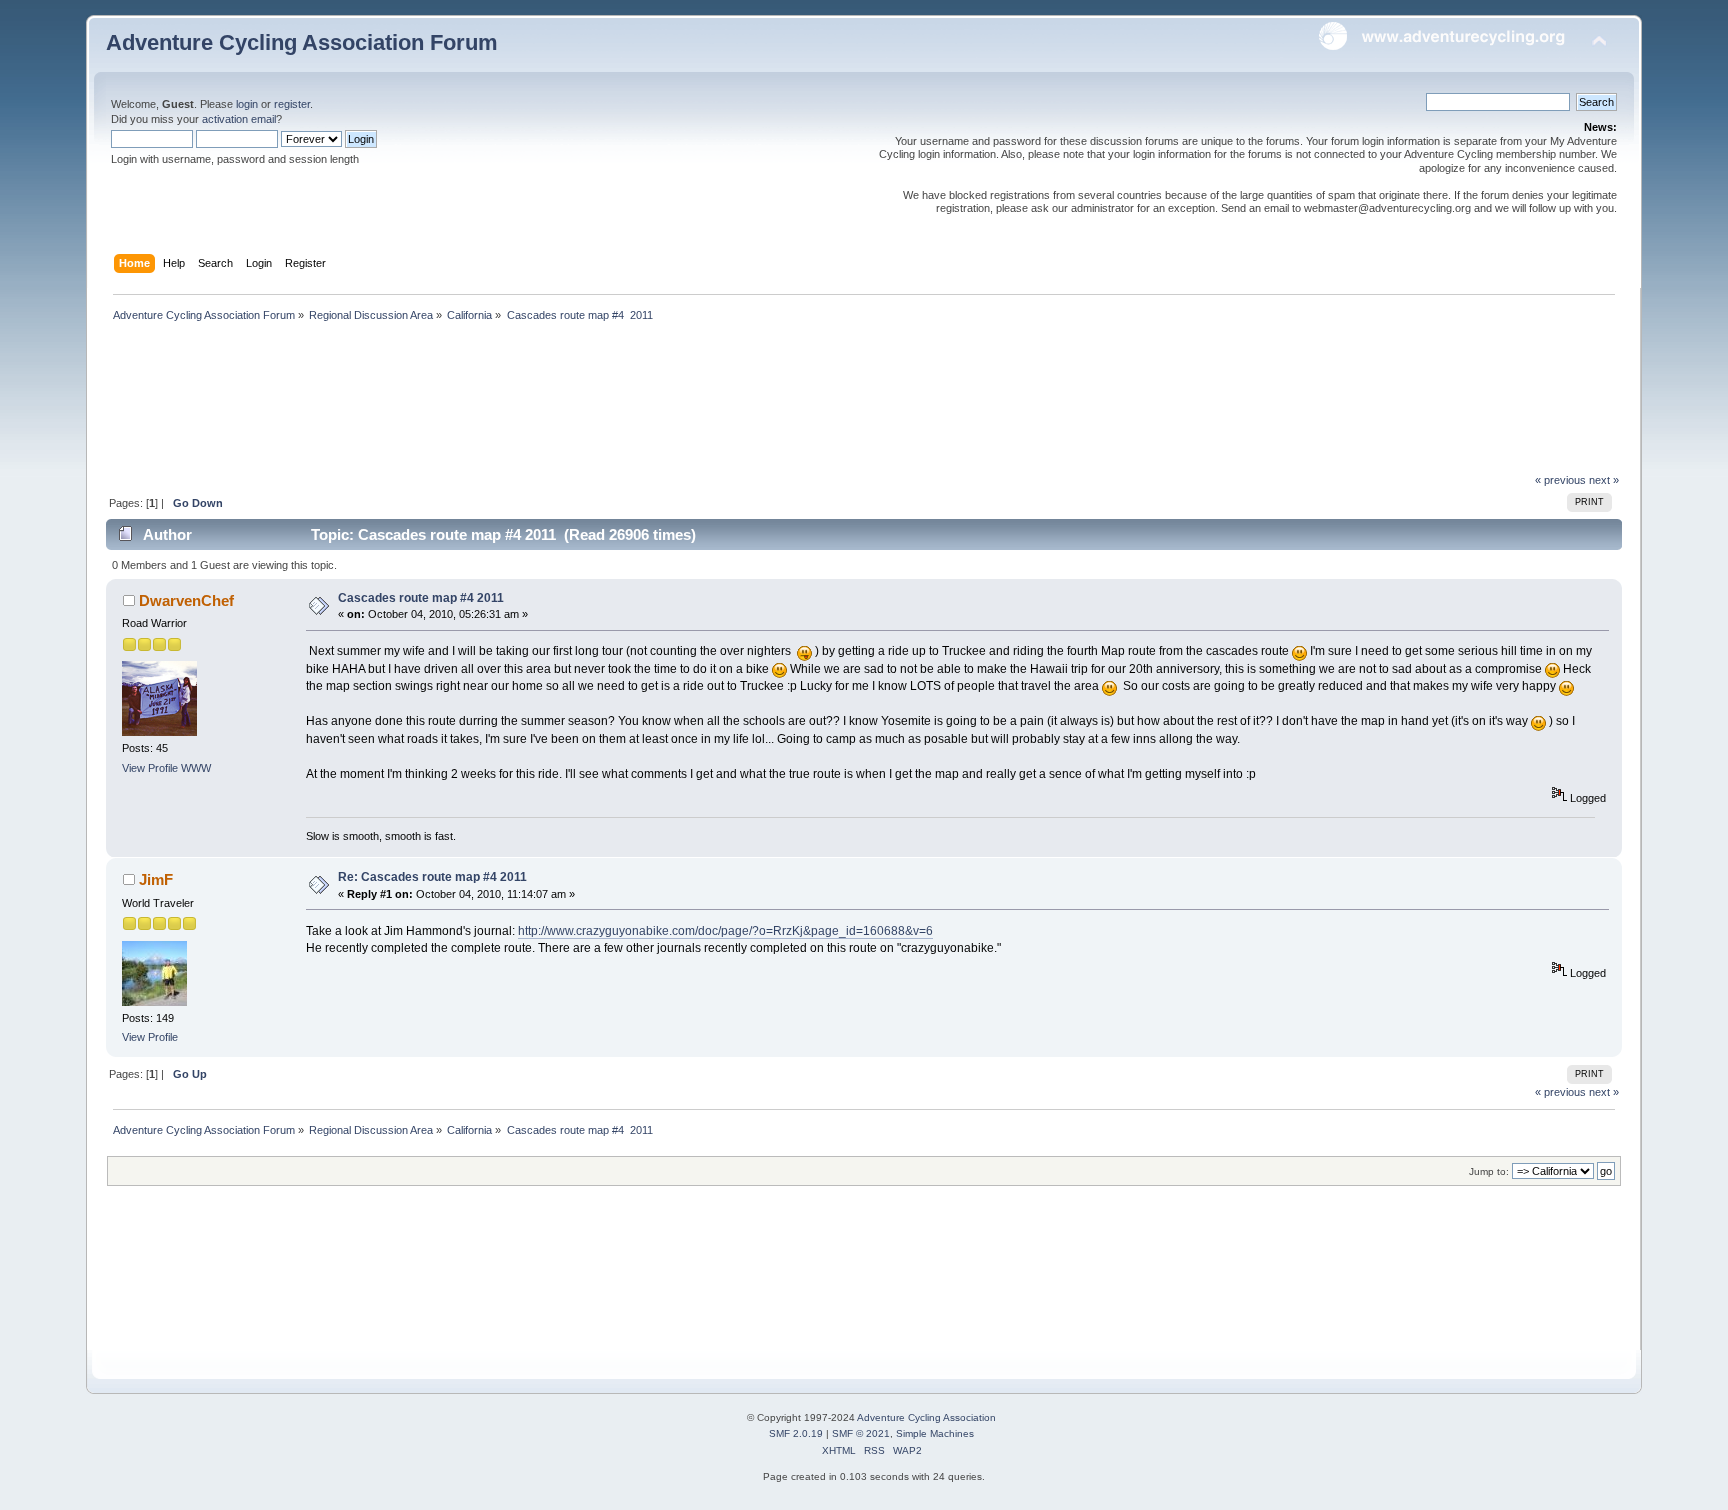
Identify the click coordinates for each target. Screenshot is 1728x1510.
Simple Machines (935, 1433)
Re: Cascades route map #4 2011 (432, 877)
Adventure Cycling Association (926, 1417)
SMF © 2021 (861, 1433)
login (247, 104)
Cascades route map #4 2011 (421, 598)
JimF (156, 879)
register (292, 104)
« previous (1560, 480)
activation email (239, 119)
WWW (196, 768)
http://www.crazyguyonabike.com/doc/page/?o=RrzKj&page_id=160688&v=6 (725, 931)
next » (1604, 480)
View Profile (150, 768)
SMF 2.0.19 (796, 1433)
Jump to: (1489, 1171)
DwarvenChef (186, 600)
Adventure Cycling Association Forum (302, 42)
